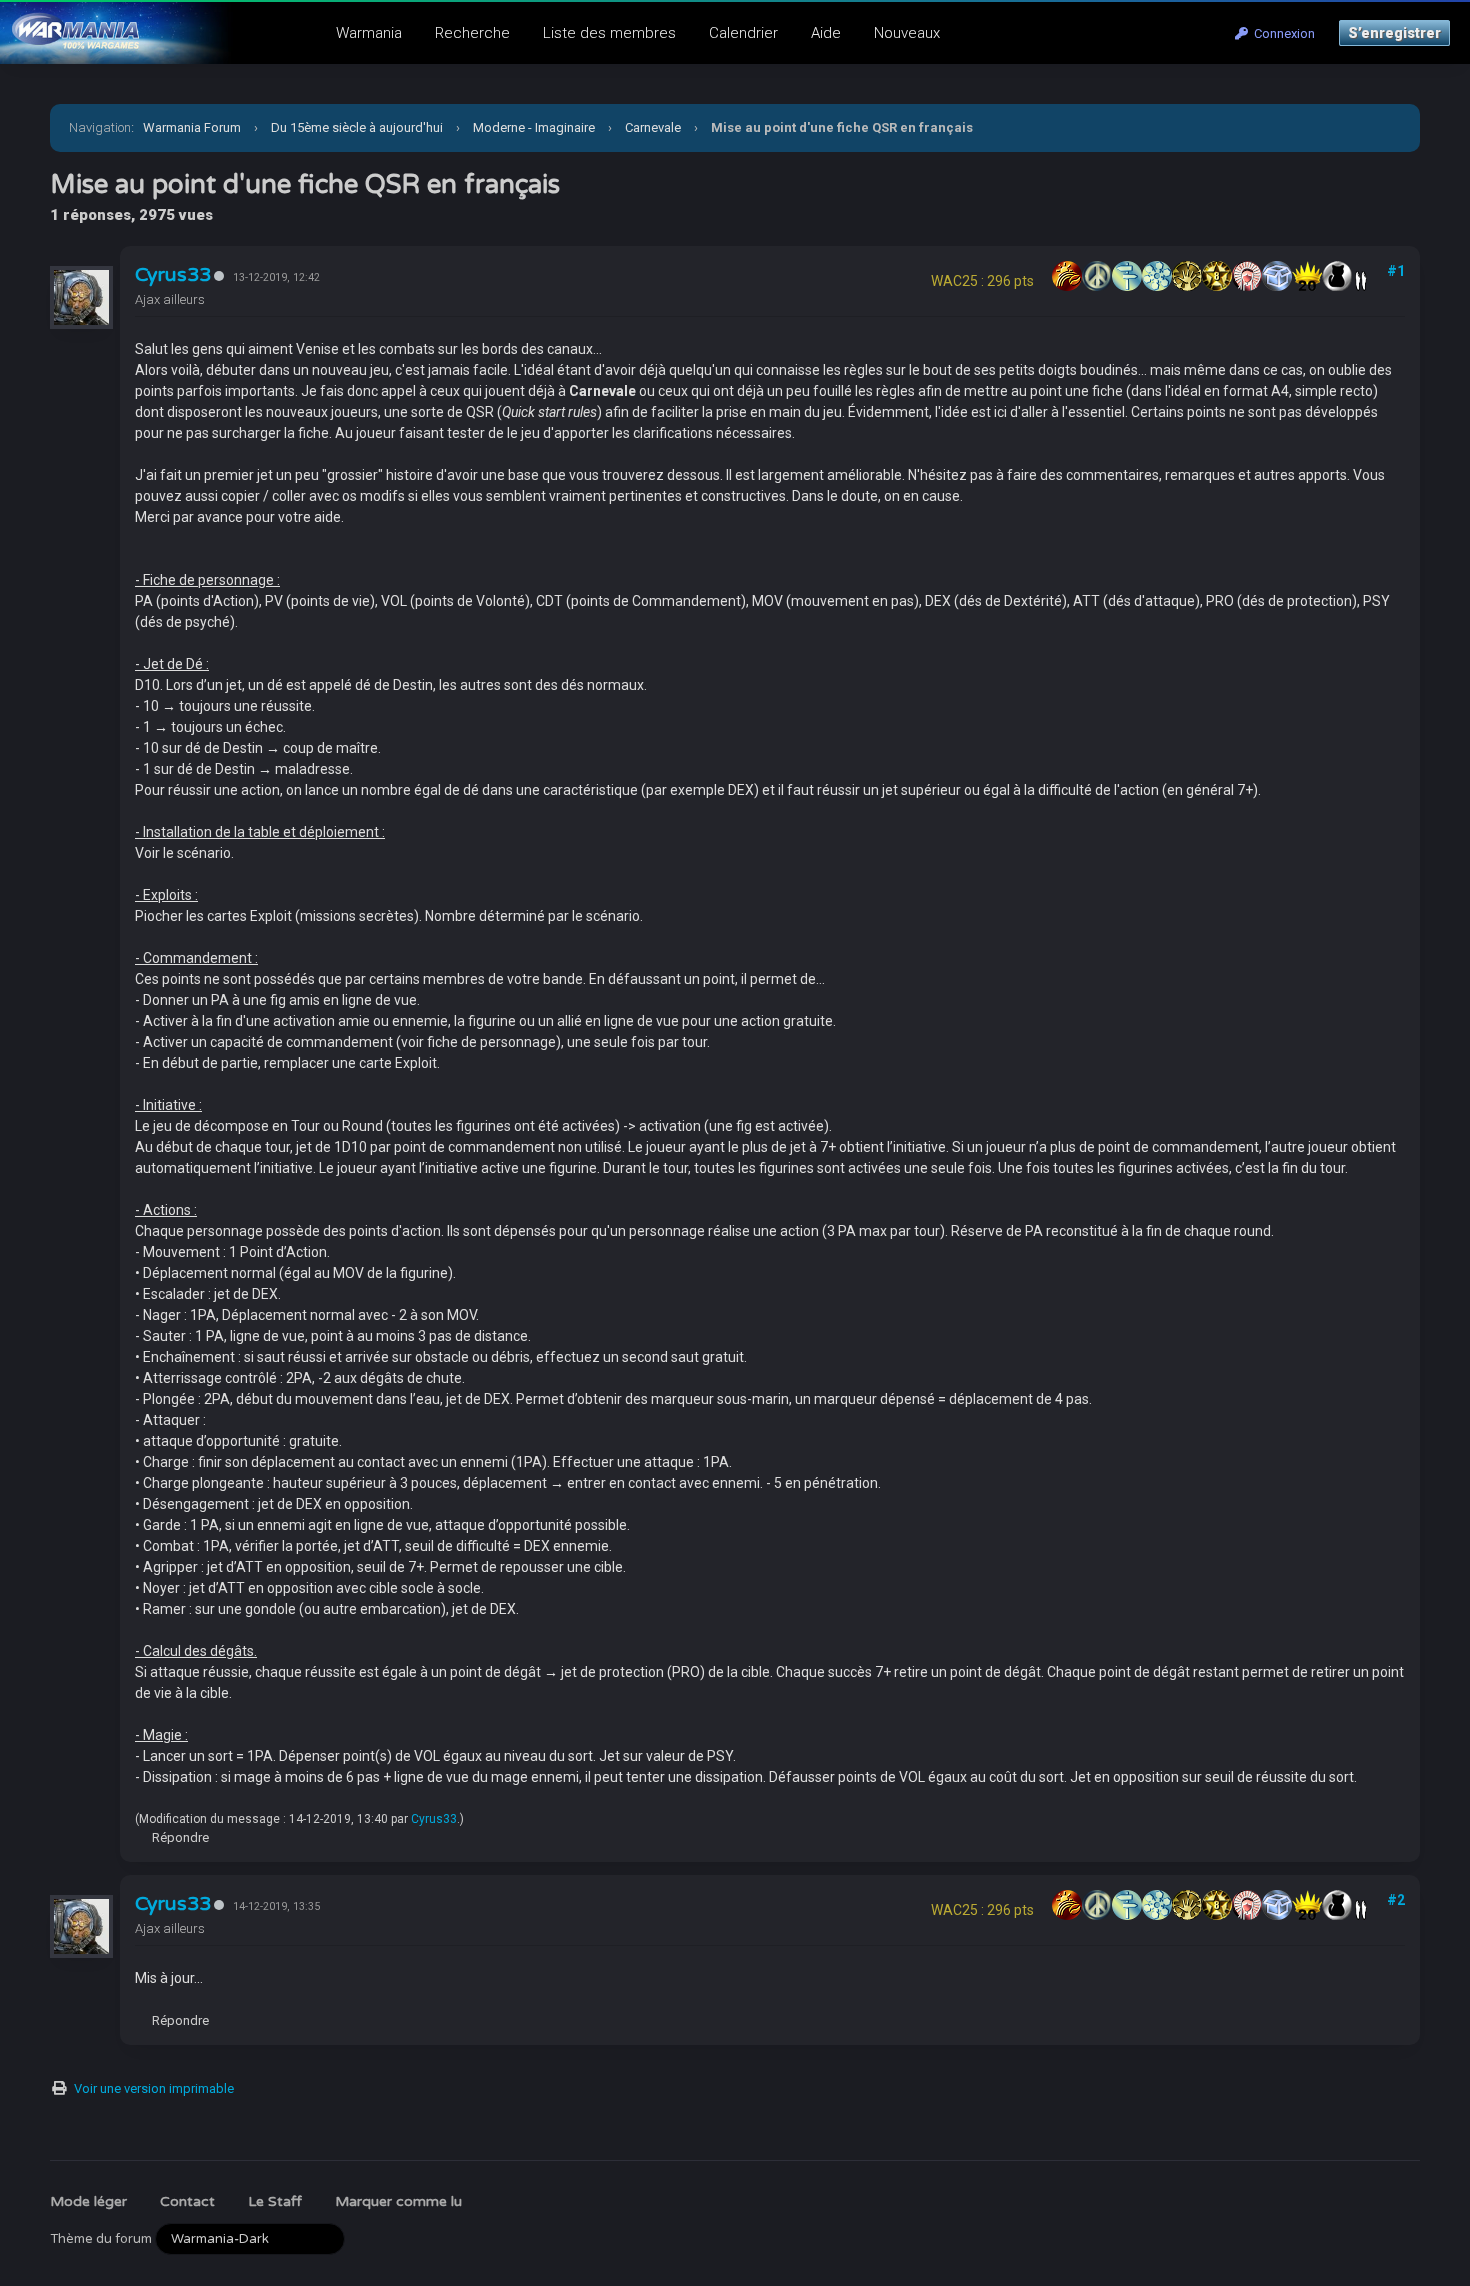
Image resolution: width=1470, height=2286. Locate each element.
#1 (1396, 271)
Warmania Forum (192, 127)
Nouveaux (907, 33)
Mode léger (88, 2201)
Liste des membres (609, 33)
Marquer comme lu (398, 2201)
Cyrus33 (173, 275)
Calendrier (743, 33)
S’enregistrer (1394, 33)
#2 (1396, 1900)
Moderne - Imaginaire (534, 127)
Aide (826, 33)
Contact (187, 2201)
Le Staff (275, 2201)
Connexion (1281, 33)
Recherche (472, 33)
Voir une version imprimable (154, 2088)
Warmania (369, 33)
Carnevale (653, 127)
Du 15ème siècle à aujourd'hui (357, 127)
